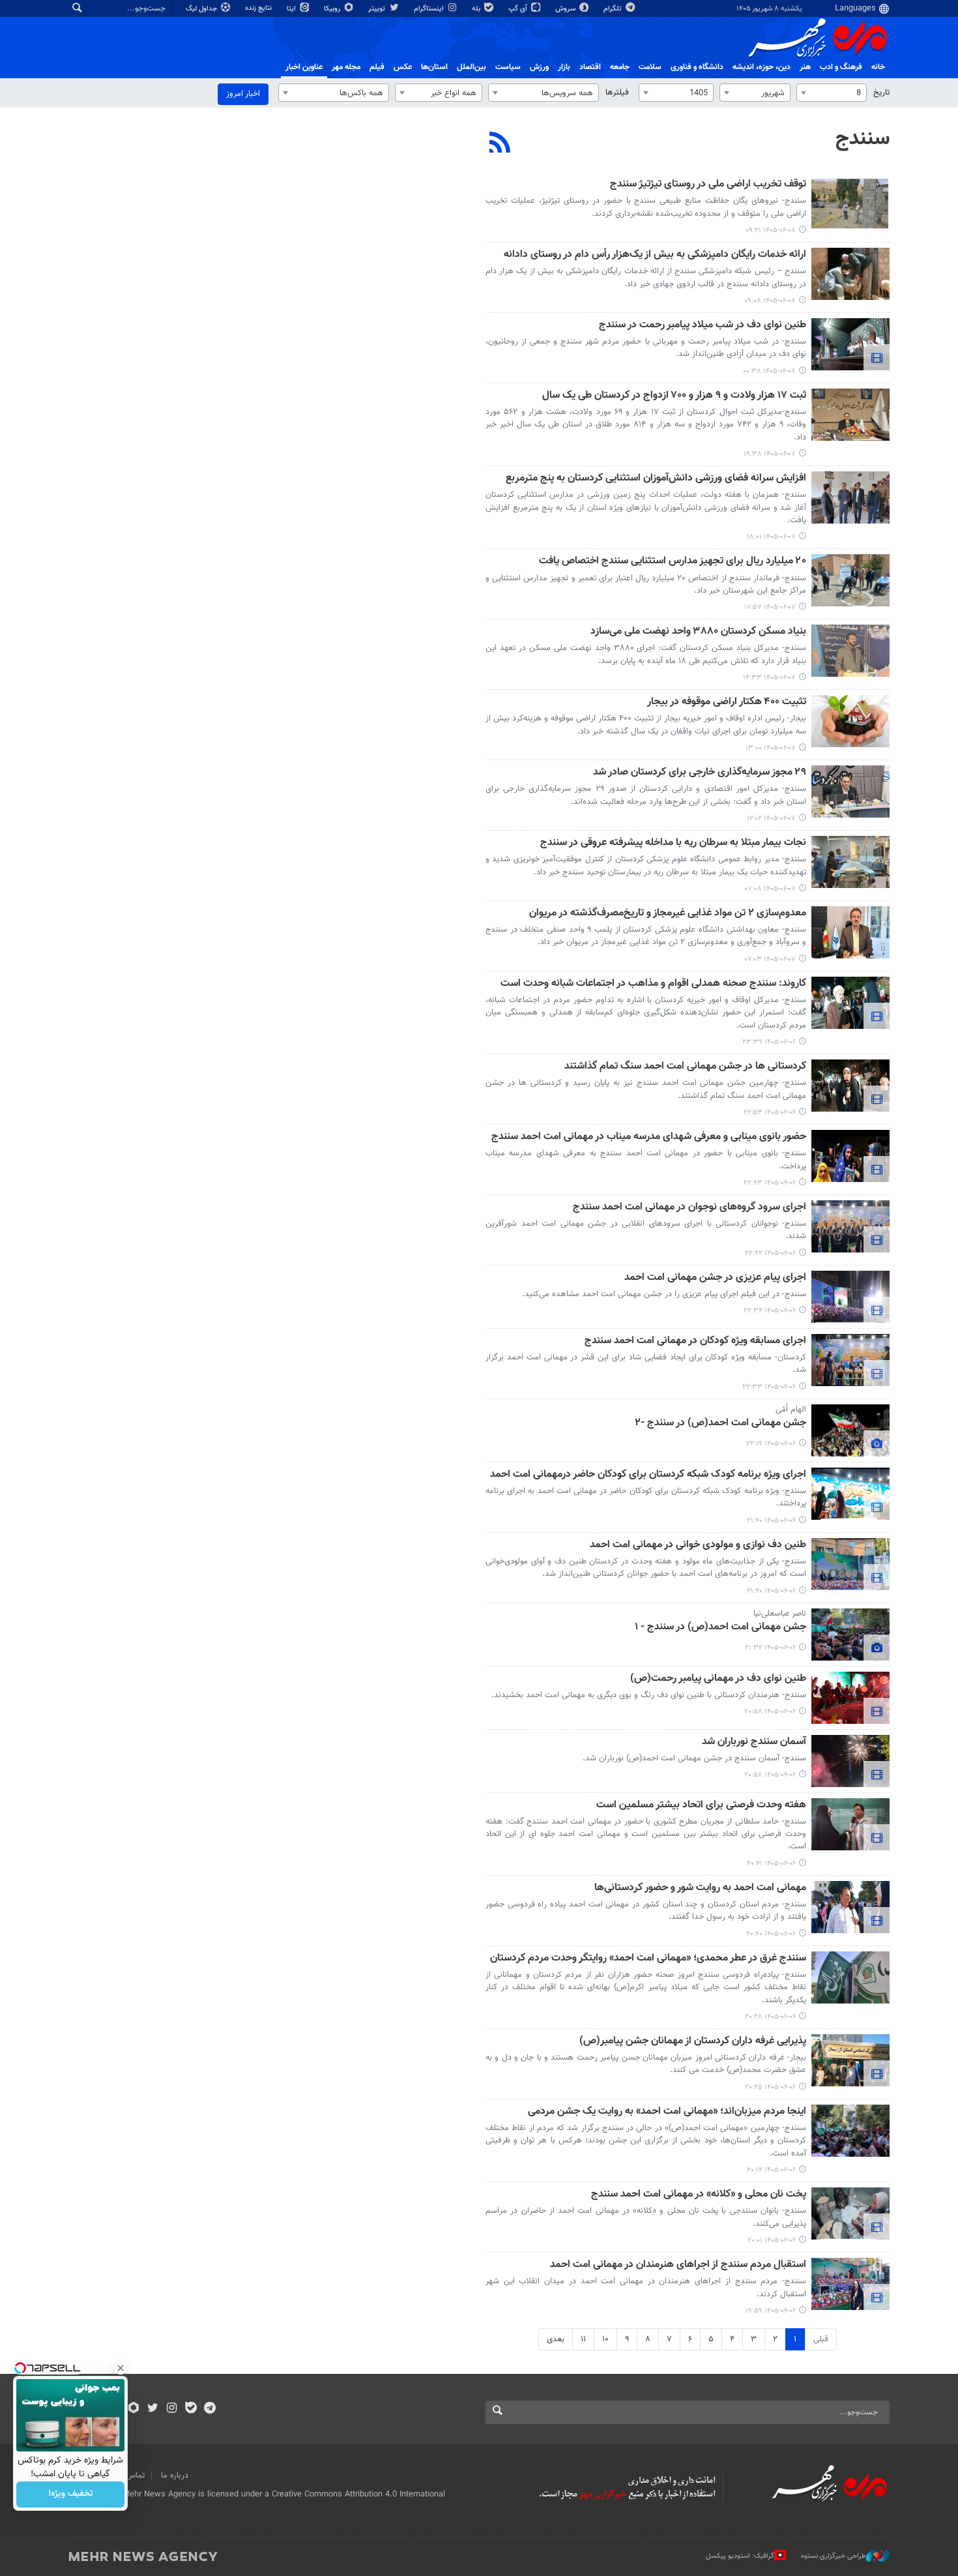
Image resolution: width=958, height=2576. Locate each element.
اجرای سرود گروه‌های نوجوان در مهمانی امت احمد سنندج (689, 1208)
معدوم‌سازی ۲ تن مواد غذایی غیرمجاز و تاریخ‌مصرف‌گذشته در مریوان (668, 914)
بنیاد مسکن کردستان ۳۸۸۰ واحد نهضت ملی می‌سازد (698, 632)
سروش (566, 9)
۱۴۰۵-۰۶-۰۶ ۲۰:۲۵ (770, 2087)
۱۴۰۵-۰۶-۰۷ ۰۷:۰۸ (770, 889)
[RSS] (500, 144)
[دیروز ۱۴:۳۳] (850, 651)
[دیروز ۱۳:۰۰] (850, 721)
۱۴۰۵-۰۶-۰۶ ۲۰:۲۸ (770, 2017)
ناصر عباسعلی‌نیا (780, 1614)
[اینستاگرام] (172, 2409)
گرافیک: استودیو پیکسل (740, 2556)
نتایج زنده (259, 8)
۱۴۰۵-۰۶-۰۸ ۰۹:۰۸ (770, 301)
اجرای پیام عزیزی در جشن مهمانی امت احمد (715, 1278)
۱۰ (605, 2339)
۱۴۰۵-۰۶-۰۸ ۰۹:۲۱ (771, 230)
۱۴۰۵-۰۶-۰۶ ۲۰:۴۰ (771, 1934)
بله (477, 9)
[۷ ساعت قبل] (850, 203)
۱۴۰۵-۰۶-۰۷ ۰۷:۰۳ (770, 959)
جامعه (620, 67)
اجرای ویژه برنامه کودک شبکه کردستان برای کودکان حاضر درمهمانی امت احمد (648, 1475)
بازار (564, 67)
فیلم (377, 67)
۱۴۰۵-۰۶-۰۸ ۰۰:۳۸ (769, 371)
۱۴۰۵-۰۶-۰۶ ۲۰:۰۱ (772, 2241)
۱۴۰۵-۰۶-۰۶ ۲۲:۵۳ (770, 1113)
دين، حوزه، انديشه (762, 67)
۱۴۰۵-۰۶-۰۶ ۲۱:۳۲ (770, 1648)
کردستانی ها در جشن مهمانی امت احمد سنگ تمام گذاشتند (685, 1067)
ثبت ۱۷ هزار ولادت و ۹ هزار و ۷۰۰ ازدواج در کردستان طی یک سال (674, 396)
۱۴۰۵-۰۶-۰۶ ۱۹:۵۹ (771, 2311)
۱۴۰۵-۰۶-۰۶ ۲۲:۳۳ (769, 1387)
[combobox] (832, 93)
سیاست (508, 67)
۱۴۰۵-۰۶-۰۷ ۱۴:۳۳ (769, 678)
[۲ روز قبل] (850, 1003)
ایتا (292, 9)
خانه (878, 67)
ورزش (539, 67)
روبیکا (333, 9)
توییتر (378, 9)
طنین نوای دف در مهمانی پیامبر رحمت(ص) (718, 1679)
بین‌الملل (472, 67)
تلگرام (614, 9)
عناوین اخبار (304, 67)
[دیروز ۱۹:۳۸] (850, 415)
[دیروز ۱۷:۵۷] (850, 580)
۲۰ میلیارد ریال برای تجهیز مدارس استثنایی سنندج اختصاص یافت (673, 562)
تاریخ (881, 93)
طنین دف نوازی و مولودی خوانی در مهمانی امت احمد (698, 1546)
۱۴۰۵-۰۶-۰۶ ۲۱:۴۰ (771, 1521)
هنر (805, 67)
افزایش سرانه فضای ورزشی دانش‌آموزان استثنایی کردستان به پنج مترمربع (656, 479)
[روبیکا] (134, 2409)
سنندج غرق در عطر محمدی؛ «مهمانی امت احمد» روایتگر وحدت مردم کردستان (648, 1959)
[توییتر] (153, 2409)
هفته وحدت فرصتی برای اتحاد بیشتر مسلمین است (701, 1806)
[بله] (191, 2409)
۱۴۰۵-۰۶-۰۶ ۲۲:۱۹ (771, 1444)
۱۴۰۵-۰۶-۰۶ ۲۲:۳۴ (770, 1311)
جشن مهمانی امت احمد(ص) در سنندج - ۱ (720, 1628)
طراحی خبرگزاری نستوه (834, 2556)
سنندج (863, 139)
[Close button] (121, 2368)
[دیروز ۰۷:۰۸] (850, 862)
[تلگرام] (210, 2409)
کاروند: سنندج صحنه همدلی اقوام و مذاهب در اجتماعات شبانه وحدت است (653, 984)
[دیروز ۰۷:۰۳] (850, 932)
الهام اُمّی (791, 1410)
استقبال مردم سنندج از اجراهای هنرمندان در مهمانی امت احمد (678, 2265)
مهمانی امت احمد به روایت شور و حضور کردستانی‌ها (700, 1888)
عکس (403, 67)
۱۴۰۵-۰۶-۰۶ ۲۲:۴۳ (770, 1183)
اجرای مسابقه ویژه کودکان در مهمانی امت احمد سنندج (695, 1341)
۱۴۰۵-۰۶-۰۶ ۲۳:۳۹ (769, 1042)
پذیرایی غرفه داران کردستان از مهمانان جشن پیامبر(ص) (693, 2042)
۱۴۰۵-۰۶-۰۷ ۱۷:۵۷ (770, 607)
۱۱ (583, 2339)
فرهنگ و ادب (841, 67)
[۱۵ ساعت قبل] (850, 344)
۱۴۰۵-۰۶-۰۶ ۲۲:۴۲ (770, 1253)
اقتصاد (590, 67)
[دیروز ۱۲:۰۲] (850, 792)
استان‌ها (434, 67)
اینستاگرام (430, 9)
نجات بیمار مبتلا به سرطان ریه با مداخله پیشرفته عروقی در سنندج (673, 843)
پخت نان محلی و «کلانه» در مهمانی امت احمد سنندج (699, 2195)
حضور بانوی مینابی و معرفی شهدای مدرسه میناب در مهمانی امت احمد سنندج (649, 1137)
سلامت (650, 67)
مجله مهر (346, 67)
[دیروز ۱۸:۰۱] (850, 497)
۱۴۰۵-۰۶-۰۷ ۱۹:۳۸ (770, 454)
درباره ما (175, 2476)
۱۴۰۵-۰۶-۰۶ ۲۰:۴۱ (771, 1864)
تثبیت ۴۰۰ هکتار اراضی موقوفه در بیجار (727, 703)
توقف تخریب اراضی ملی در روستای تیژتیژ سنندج (708, 185)
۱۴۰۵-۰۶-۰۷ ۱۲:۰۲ (771, 819)
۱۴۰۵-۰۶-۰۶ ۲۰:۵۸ (770, 1712)
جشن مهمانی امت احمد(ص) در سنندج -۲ (720, 1424)
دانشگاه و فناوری (697, 67)
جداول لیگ (202, 9)
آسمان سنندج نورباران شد (754, 1742)
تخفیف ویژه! (71, 2495)
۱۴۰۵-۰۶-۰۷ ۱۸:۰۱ (771, 537)
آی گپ (519, 9)
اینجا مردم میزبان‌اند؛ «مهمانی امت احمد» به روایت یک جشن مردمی (667, 2112)
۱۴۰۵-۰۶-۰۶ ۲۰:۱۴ (771, 2170)
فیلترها (617, 93)
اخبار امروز (243, 94)
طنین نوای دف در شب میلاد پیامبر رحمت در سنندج (703, 326)
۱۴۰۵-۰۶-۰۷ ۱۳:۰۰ (771, 748)
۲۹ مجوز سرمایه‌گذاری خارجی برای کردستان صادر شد (700, 773)
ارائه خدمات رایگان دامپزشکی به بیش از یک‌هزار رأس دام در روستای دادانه (655, 255)
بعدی (556, 2339)
